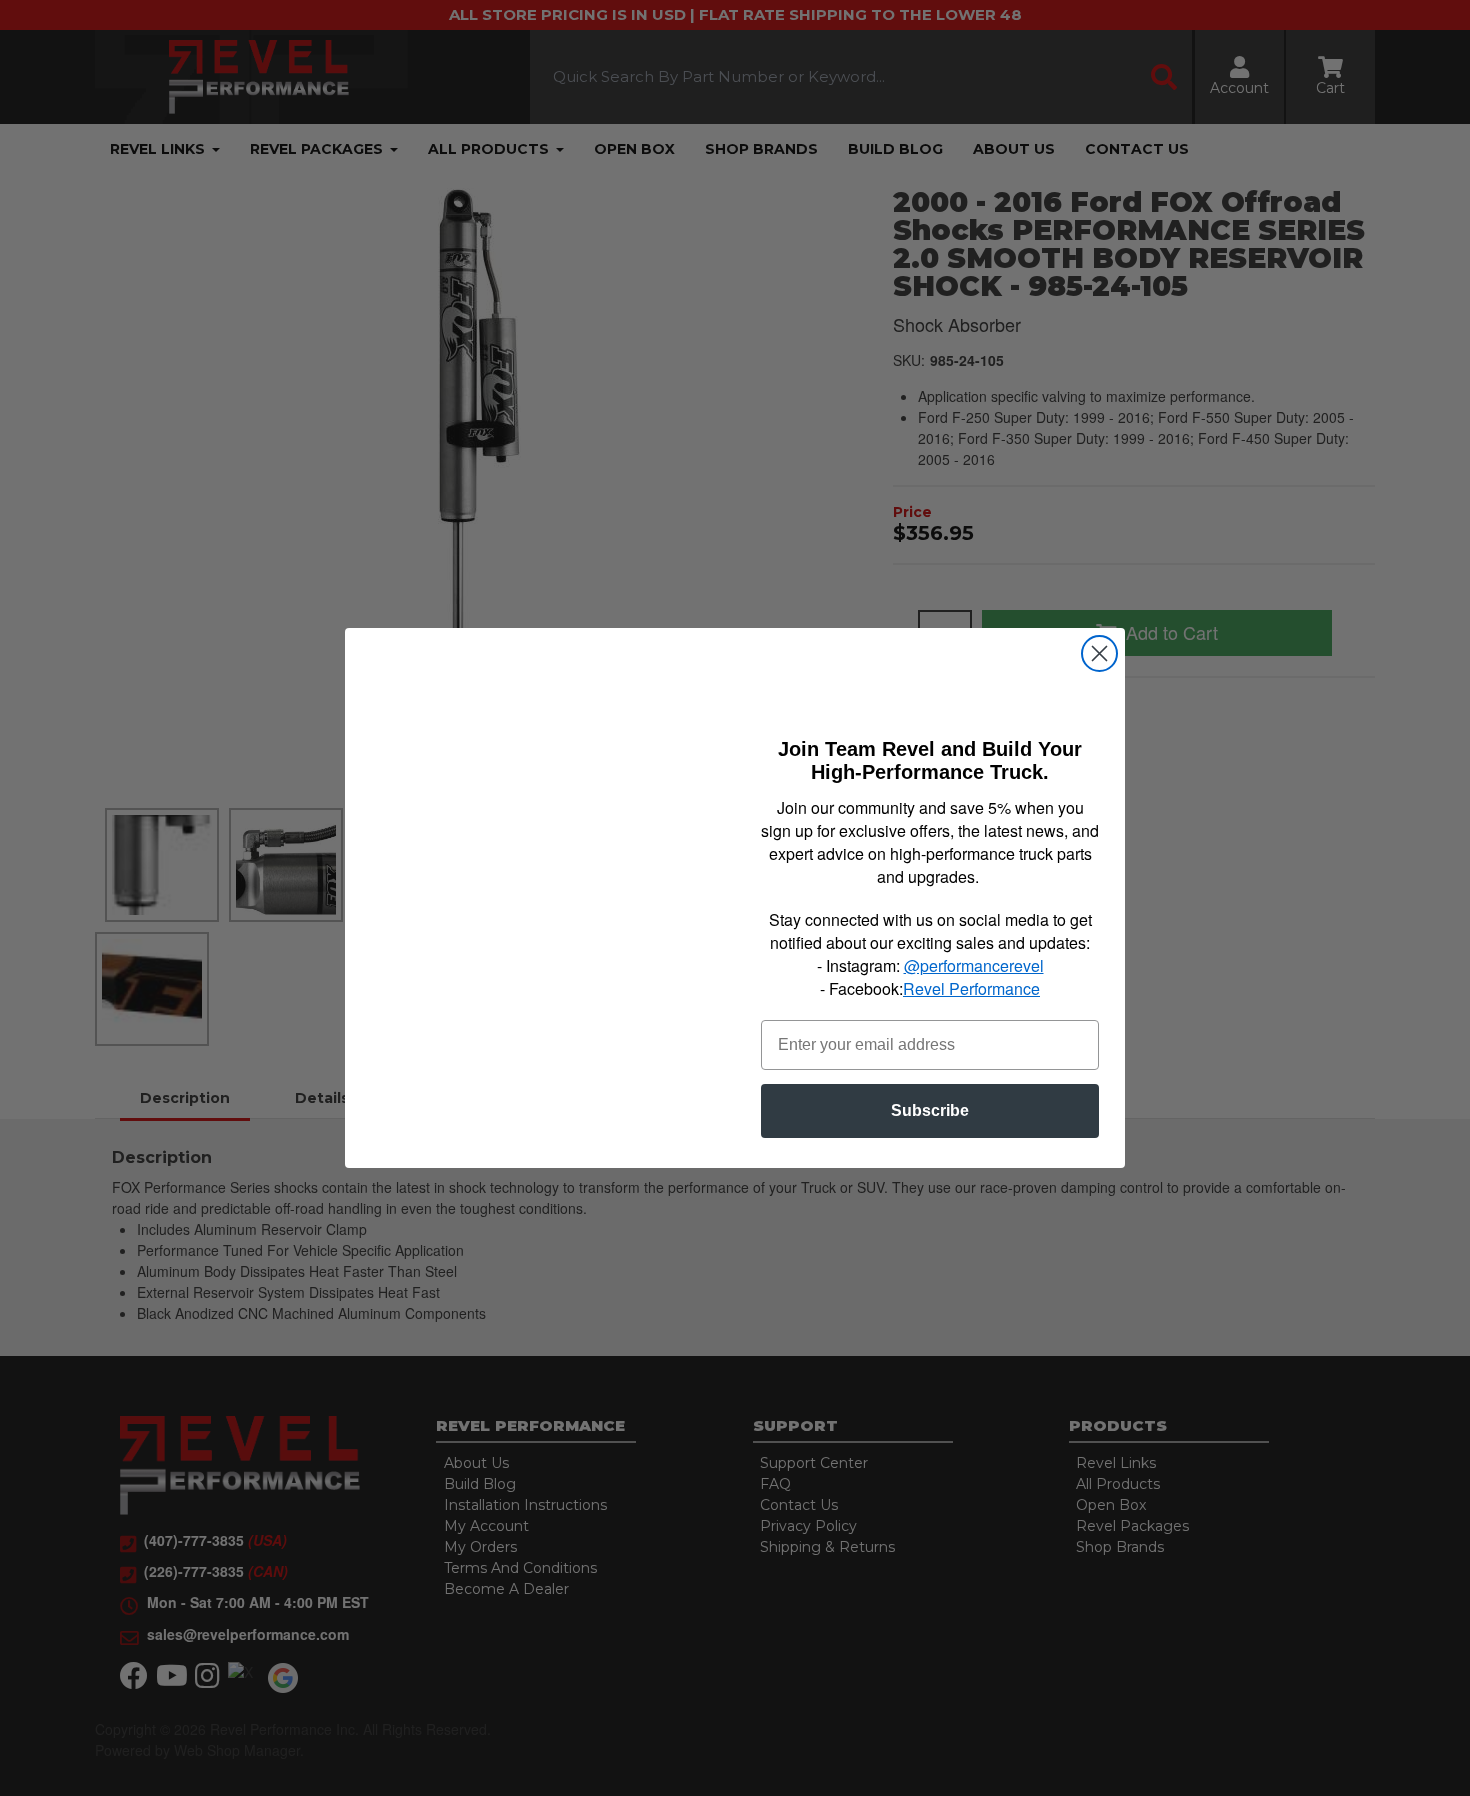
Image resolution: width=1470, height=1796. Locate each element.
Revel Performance (971, 988)
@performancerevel (974, 965)
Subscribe (930, 1110)
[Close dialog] (1099, 653)
